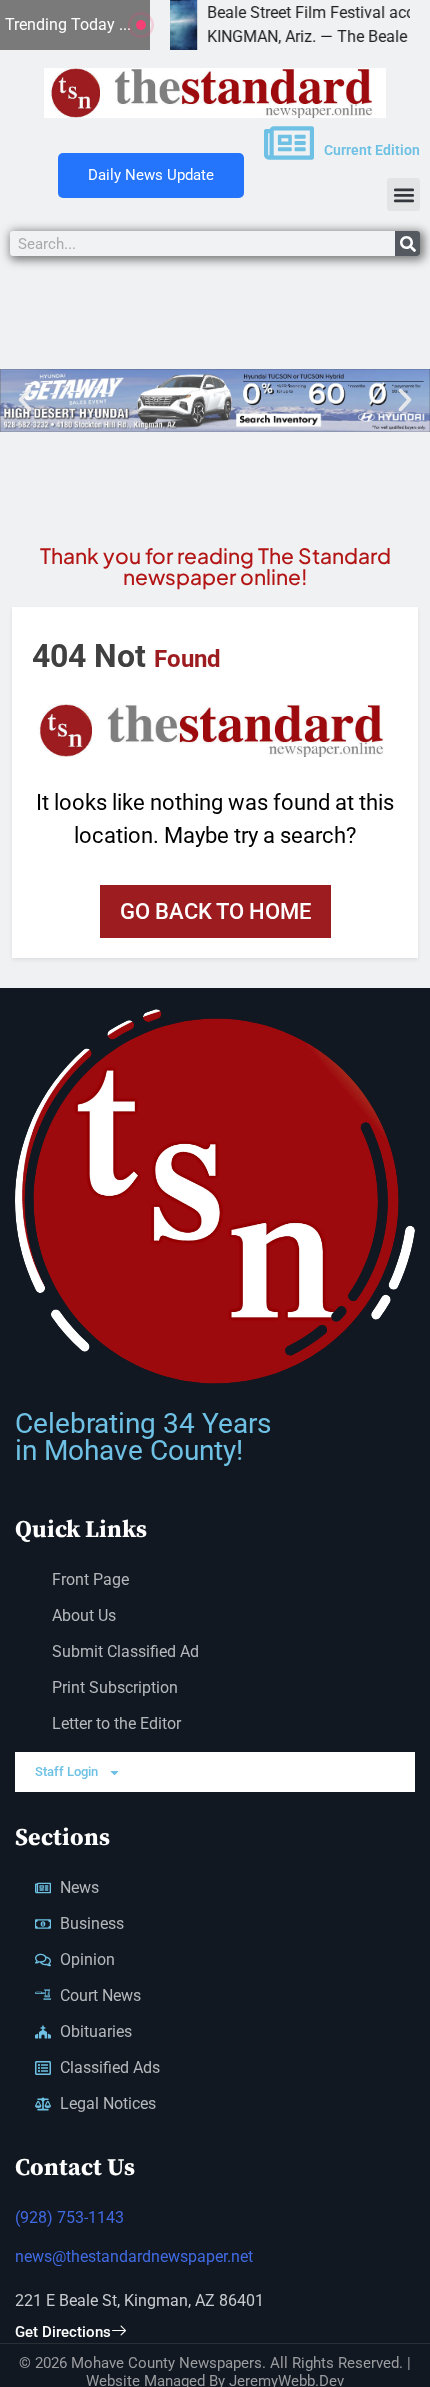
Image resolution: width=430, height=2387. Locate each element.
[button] (403, 194)
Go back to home (215, 911)
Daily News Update (151, 175)
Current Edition (372, 150)
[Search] (407, 243)
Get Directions (63, 2332)
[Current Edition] (289, 143)
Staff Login (66, 1771)
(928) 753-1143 (69, 2217)
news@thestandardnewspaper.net (134, 2256)
